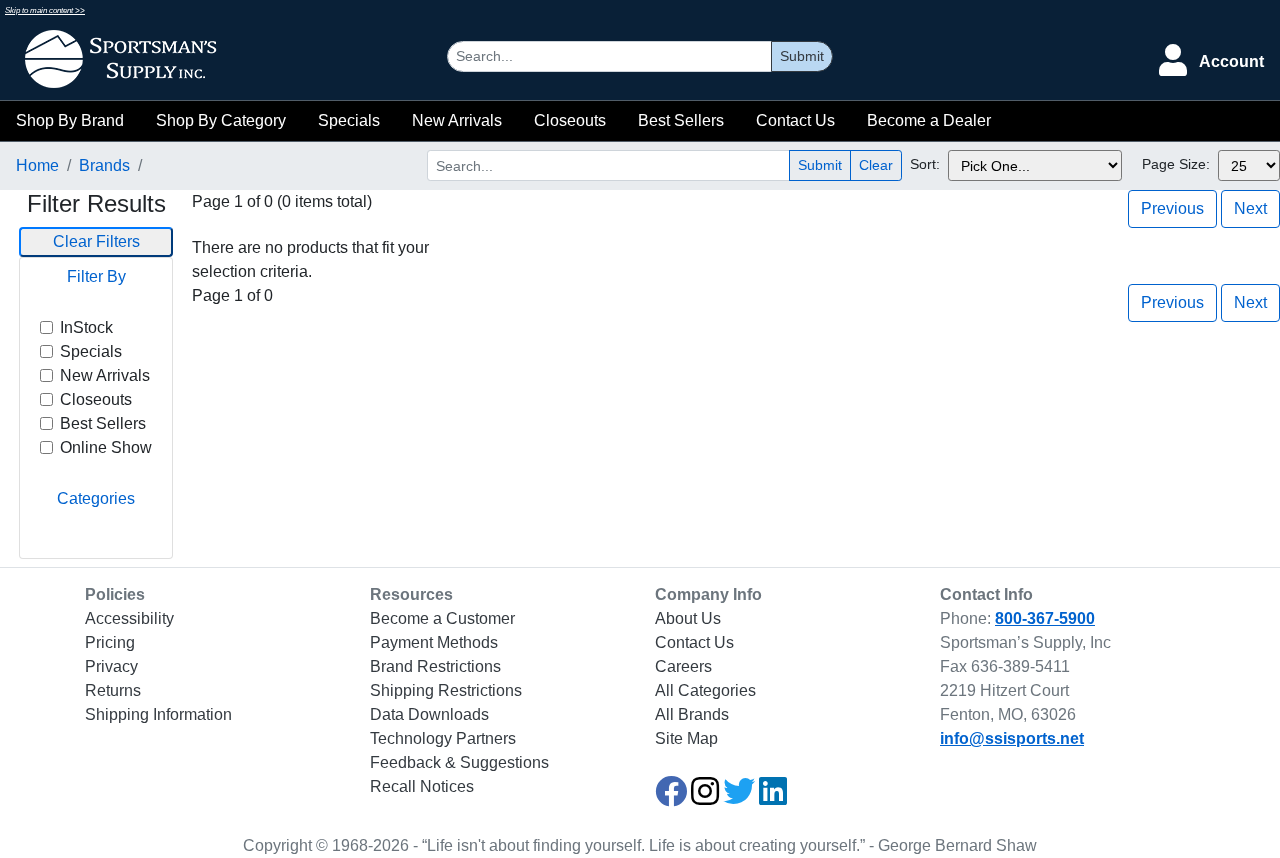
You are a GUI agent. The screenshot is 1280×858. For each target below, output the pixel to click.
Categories (96, 498)
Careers (683, 666)
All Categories (705, 690)
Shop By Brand (70, 120)
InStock (86, 327)
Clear (876, 165)
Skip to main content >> (45, 10)
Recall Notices (422, 786)
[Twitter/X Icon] (739, 797)
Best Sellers (681, 120)
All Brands (692, 714)
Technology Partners (443, 738)
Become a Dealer (929, 120)
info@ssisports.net (1012, 738)
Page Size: (1176, 164)
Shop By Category (221, 120)
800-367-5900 (1045, 618)
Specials (349, 120)
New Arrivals (457, 120)
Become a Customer (442, 618)
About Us (688, 618)
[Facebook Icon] (671, 797)
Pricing (110, 642)
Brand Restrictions (435, 666)
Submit (802, 56)
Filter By (96, 276)
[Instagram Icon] (705, 797)
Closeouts (570, 120)
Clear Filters (96, 241)
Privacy (111, 666)
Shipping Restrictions (446, 690)
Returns (113, 690)
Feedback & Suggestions (459, 762)
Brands (104, 165)
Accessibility (129, 618)
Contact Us (795, 120)
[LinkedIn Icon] (773, 797)
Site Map (686, 738)
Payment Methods (434, 642)
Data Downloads (429, 714)
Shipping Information (158, 714)
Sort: (925, 164)
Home (37, 165)
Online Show (106, 447)
